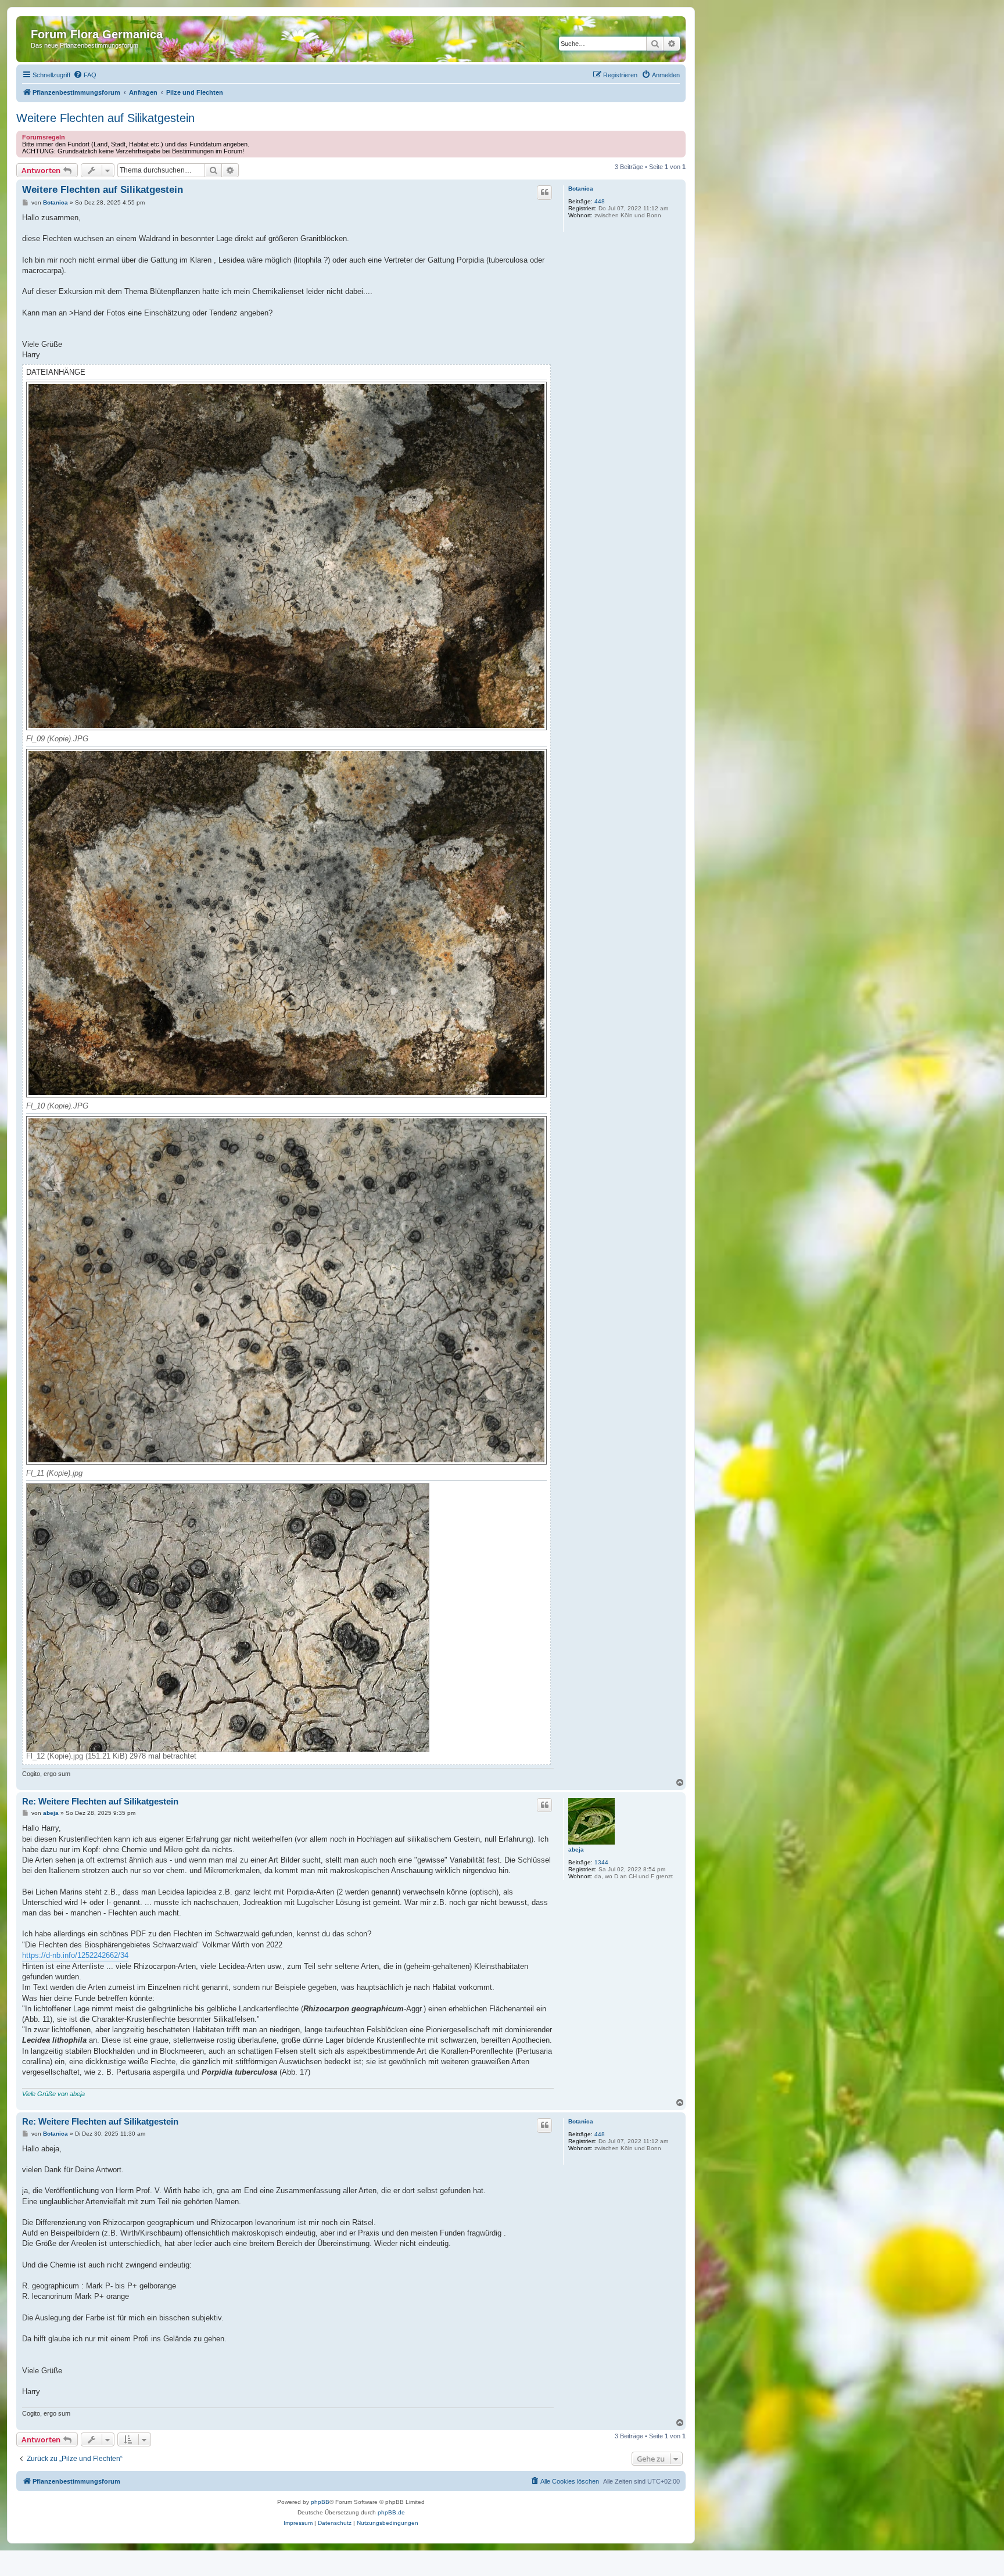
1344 (601, 1862)
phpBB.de (391, 2512)
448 (600, 201)
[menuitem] (85, 75)
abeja (576, 1850)
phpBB (320, 2502)
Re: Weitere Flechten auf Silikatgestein (100, 1801)
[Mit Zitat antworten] (544, 192)
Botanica (581, 189)
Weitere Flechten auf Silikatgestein (105, 118)
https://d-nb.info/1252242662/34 (75, 1955)
